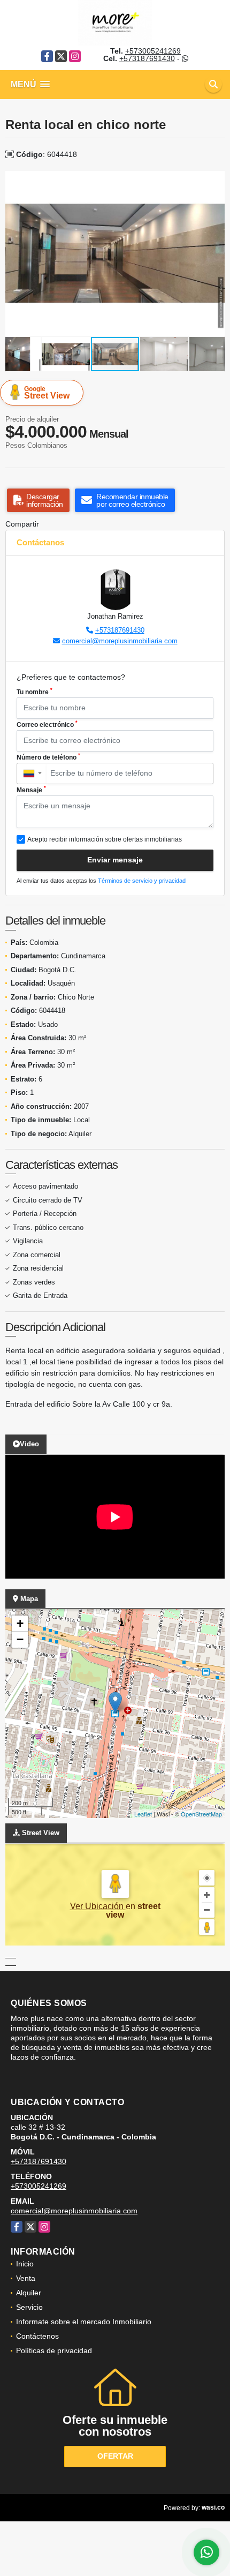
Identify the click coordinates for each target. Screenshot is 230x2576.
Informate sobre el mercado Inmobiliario (84, 2322)
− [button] (20, 1639)
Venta (26, 2278)
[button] (215, 181)
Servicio (29, 2307)
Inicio (25, 2264)
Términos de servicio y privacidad (142, 881)
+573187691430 (147, 58)
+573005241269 (153, 51)
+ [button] (20, 1623)
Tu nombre (34, 692)
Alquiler (29, 2293)
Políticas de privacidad (54, 2350)
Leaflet (143, 1814)
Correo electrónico (47, 724)
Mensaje (31, 790)
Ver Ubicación (98, 1906)
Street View (47, 393)
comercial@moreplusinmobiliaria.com (120, 641)
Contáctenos (37, 2336)
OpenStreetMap (201, 1814)
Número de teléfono (48, 757)
